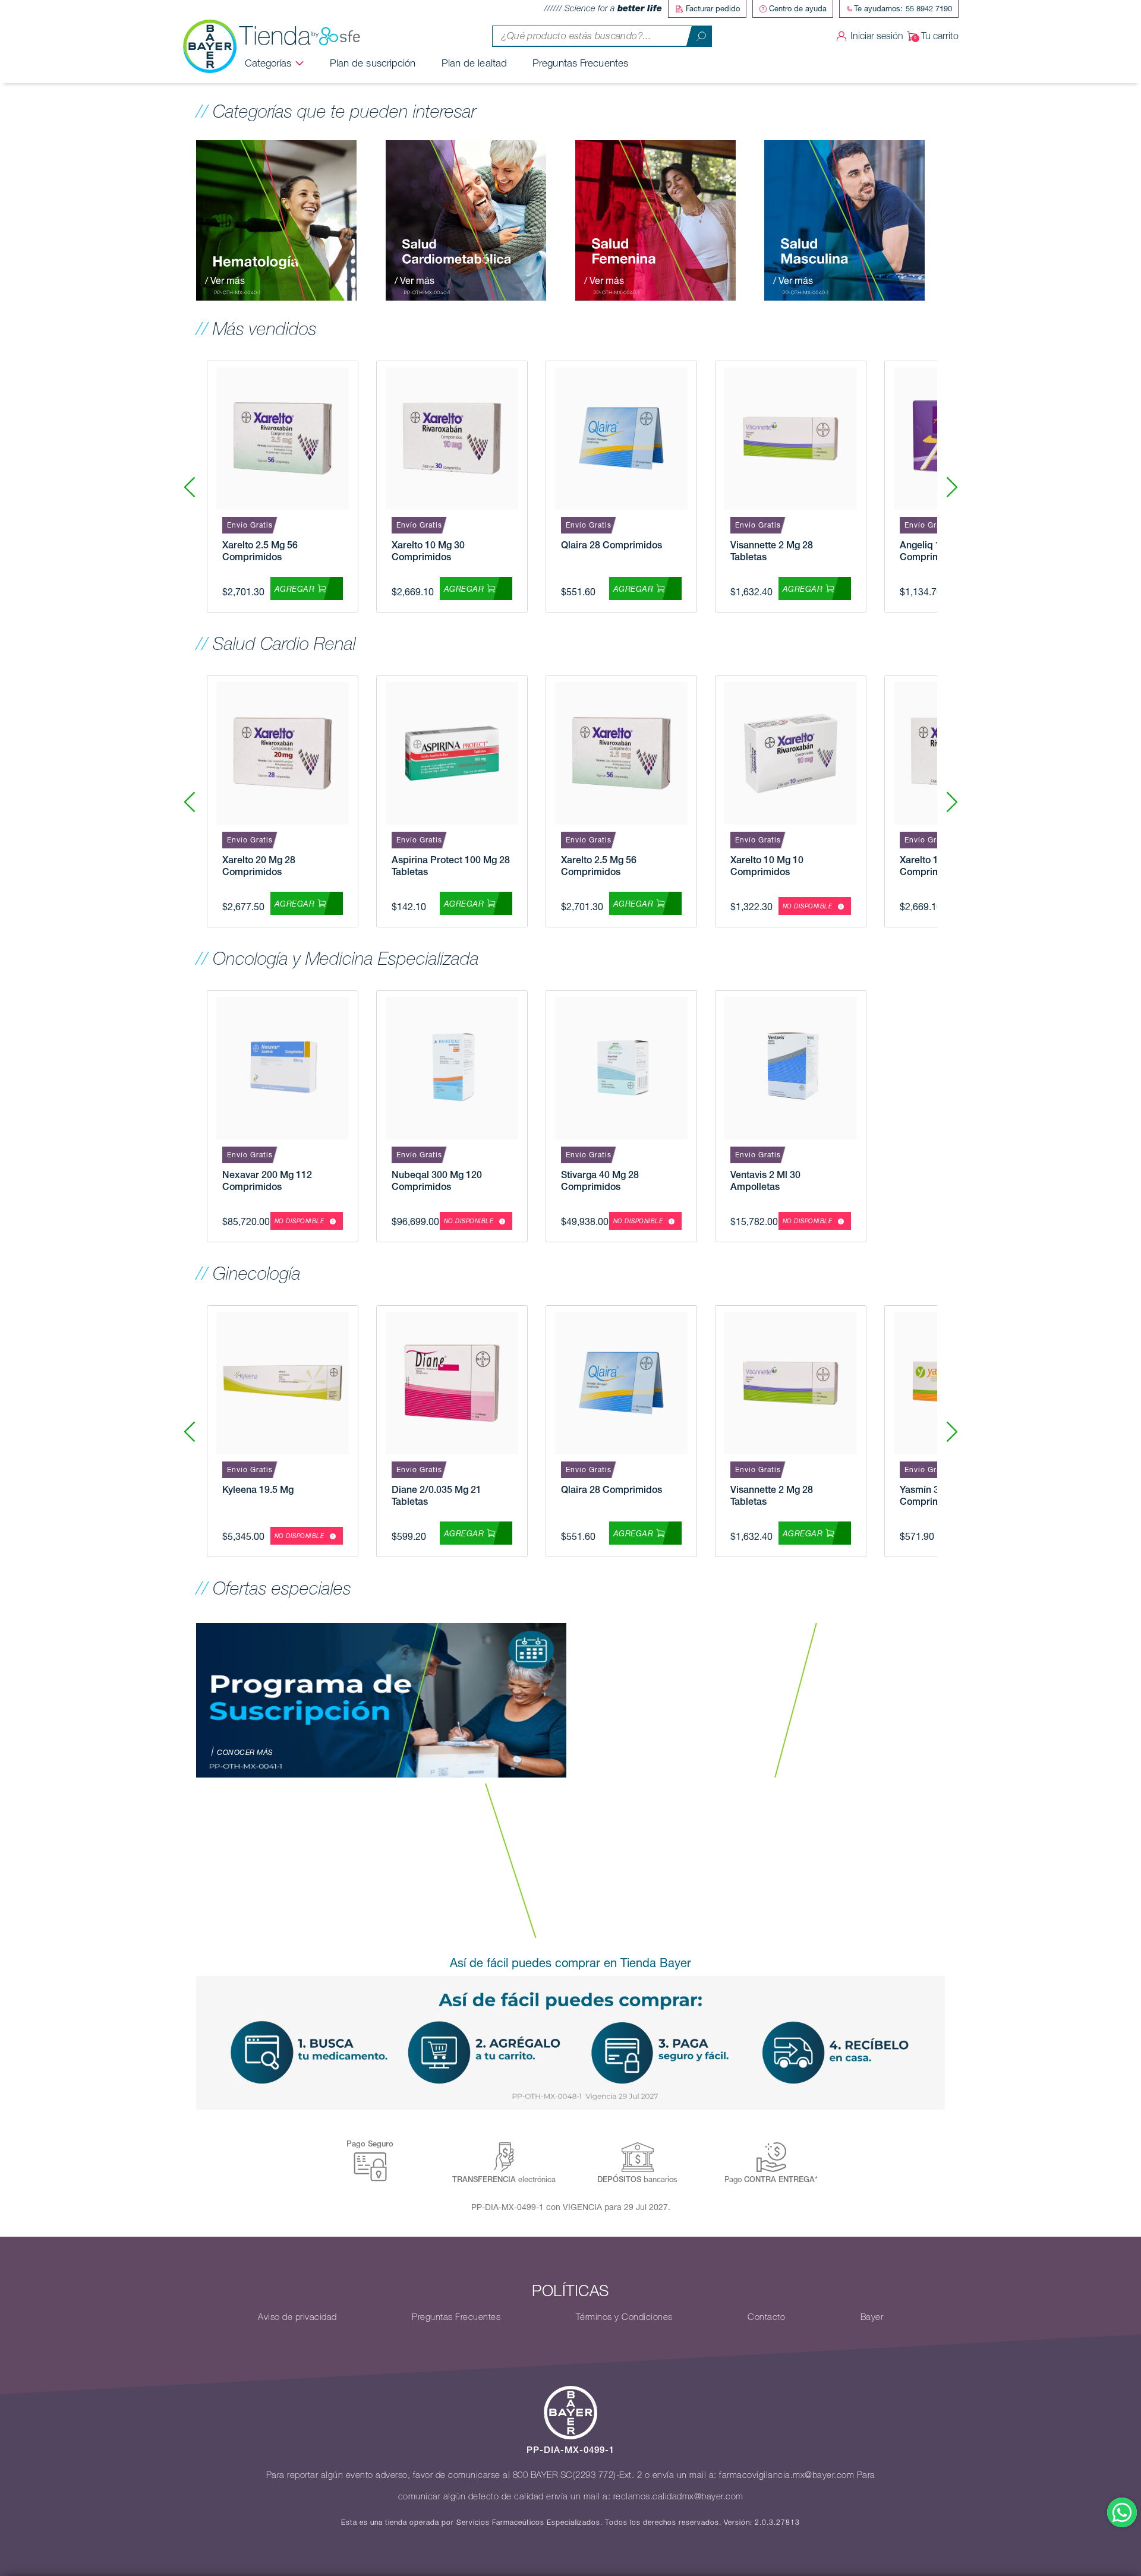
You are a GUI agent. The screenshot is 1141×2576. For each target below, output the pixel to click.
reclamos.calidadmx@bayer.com (678, 2496)
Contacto (766, 2317)
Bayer (872, 2317)
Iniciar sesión (877, 36)
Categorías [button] (268, 63)
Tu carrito (940, 36)
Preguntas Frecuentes (580, 63)
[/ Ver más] (276, 219)
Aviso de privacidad (297, 2317)
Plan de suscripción (373, 63)
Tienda (275, 36)
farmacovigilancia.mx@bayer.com (787, 2475)
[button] (952, 487)
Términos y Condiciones (624, 2317)
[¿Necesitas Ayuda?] (1122, 2512)
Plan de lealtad (475, 63)
